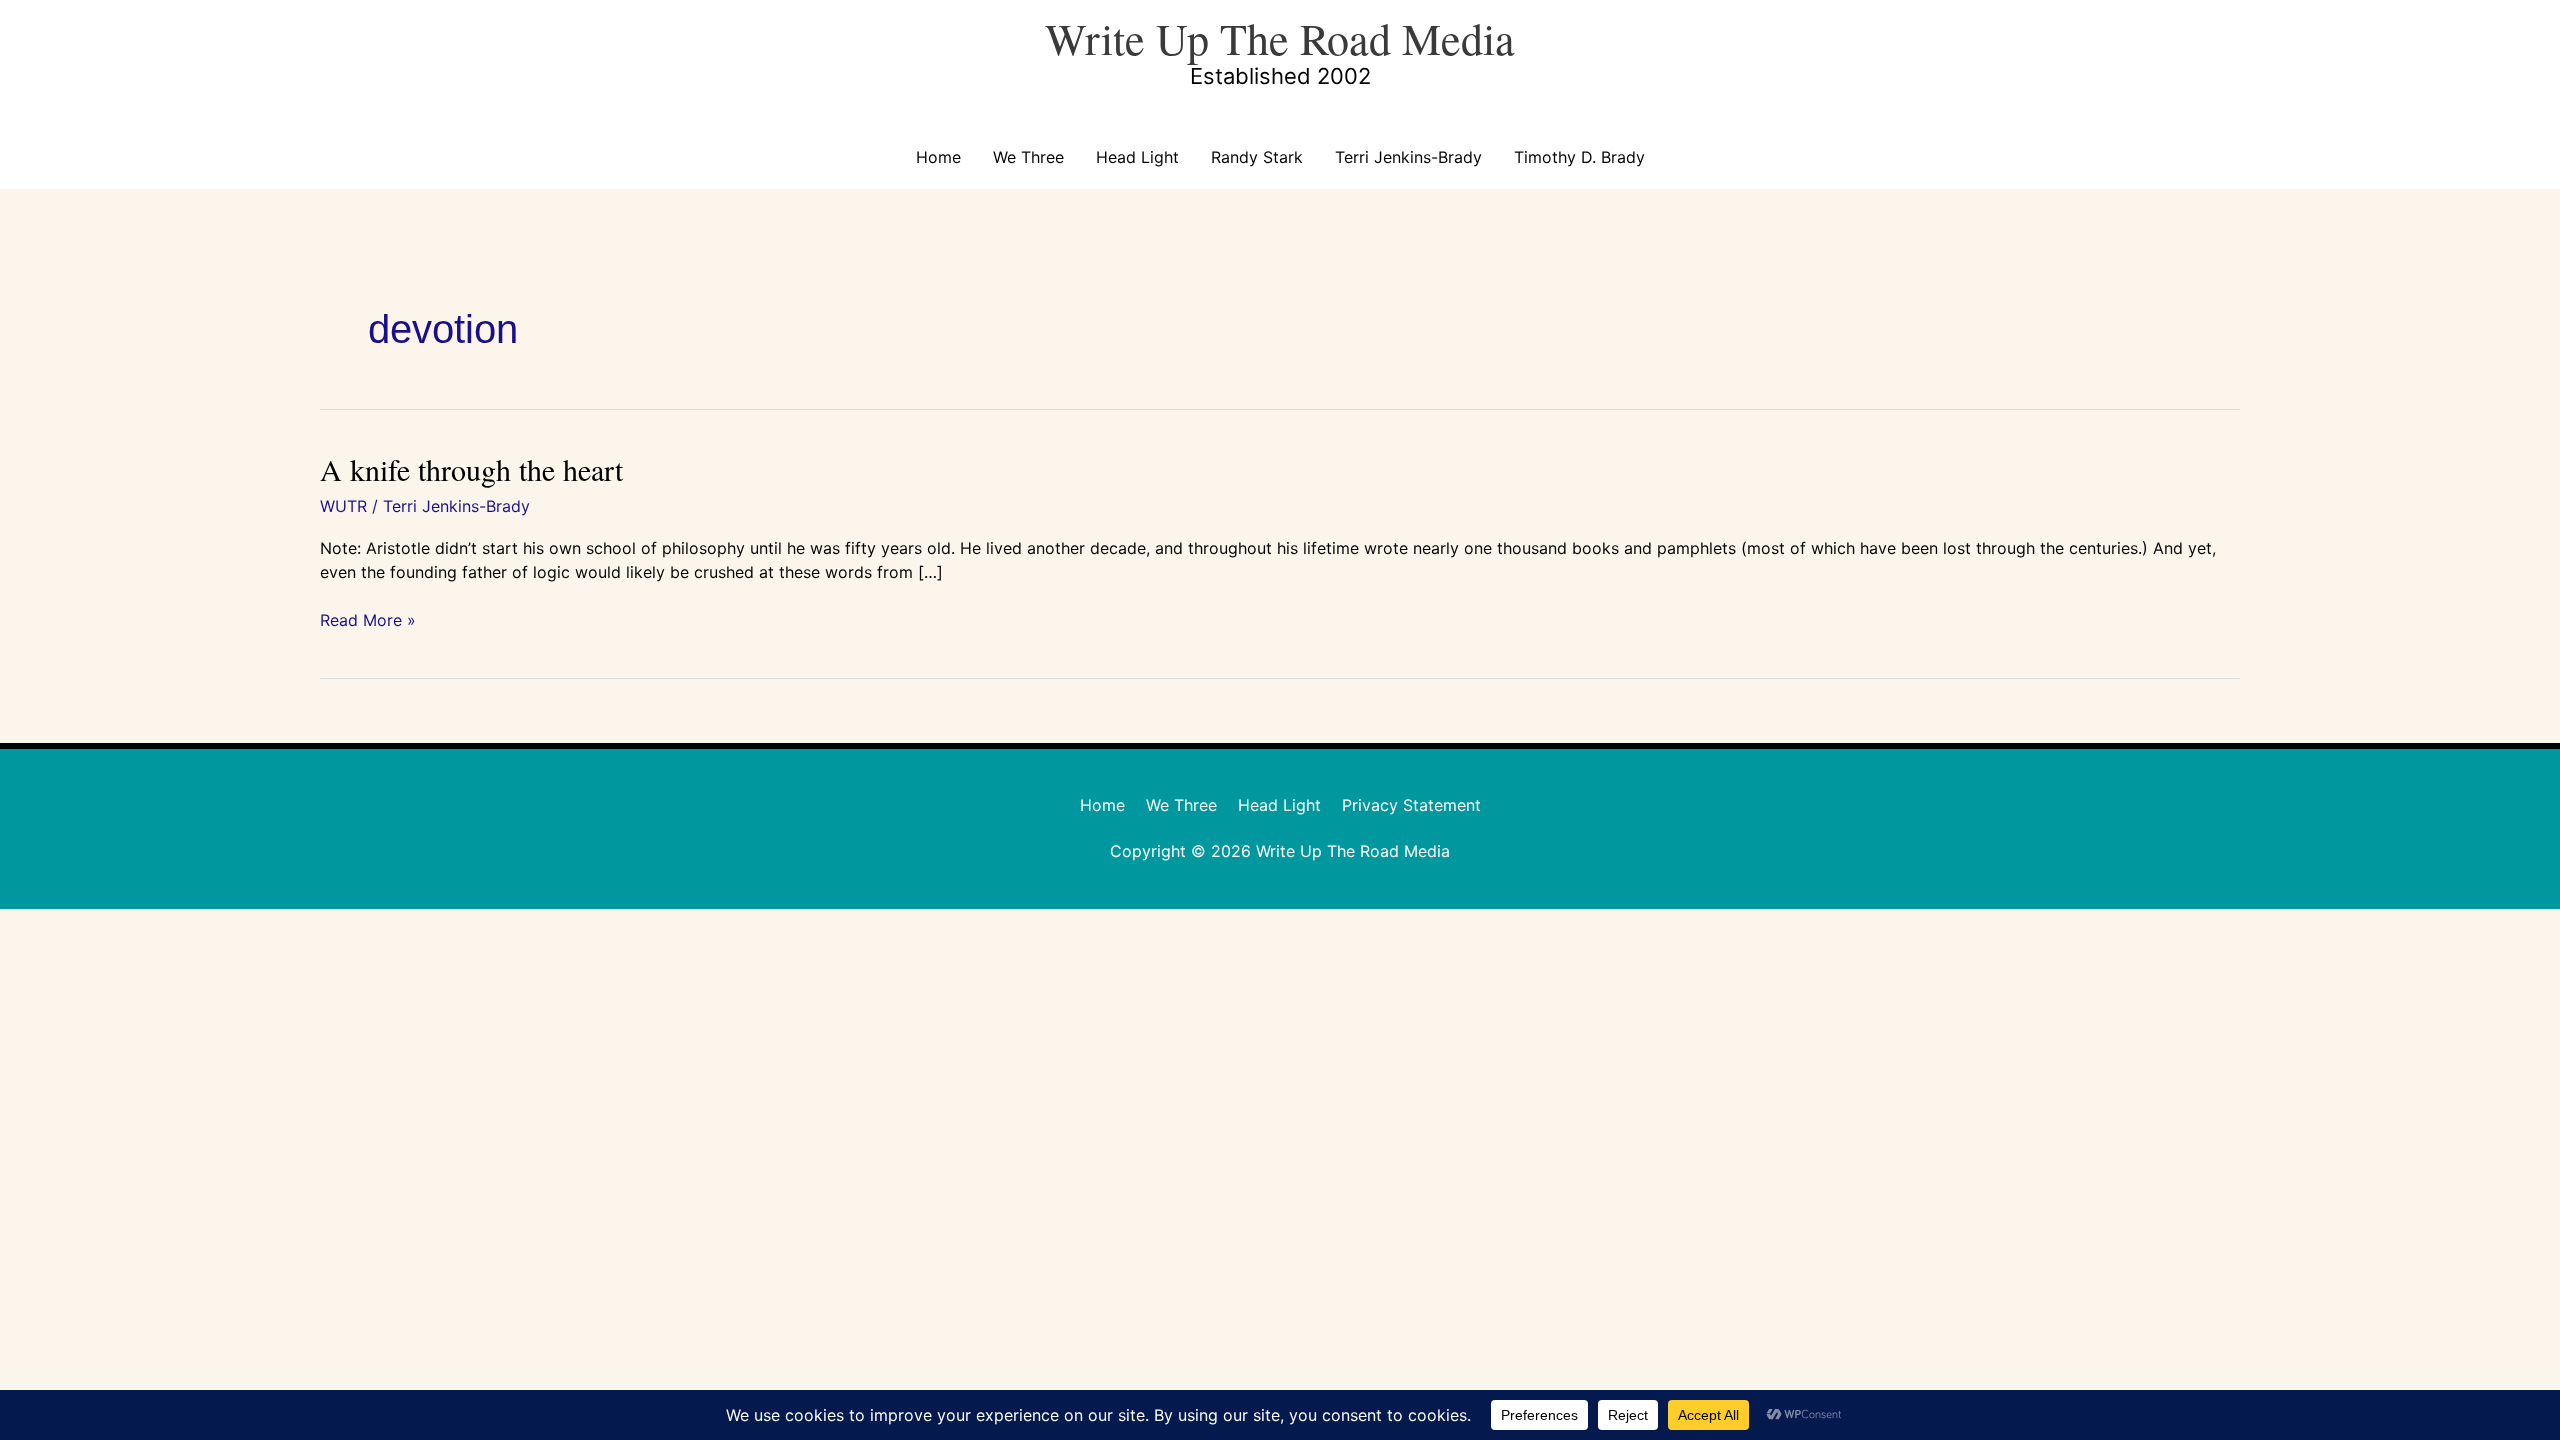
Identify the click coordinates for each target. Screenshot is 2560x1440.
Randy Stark (1257, 157)
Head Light (1137, 157)
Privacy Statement (1411, 805)
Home (938, 157)
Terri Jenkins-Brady (1408, 157)
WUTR (343, 506)
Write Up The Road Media (1280, 38)
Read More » (368, 619)
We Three (1028, 157)
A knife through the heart (471, 469)
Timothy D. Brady (1579, 157)
